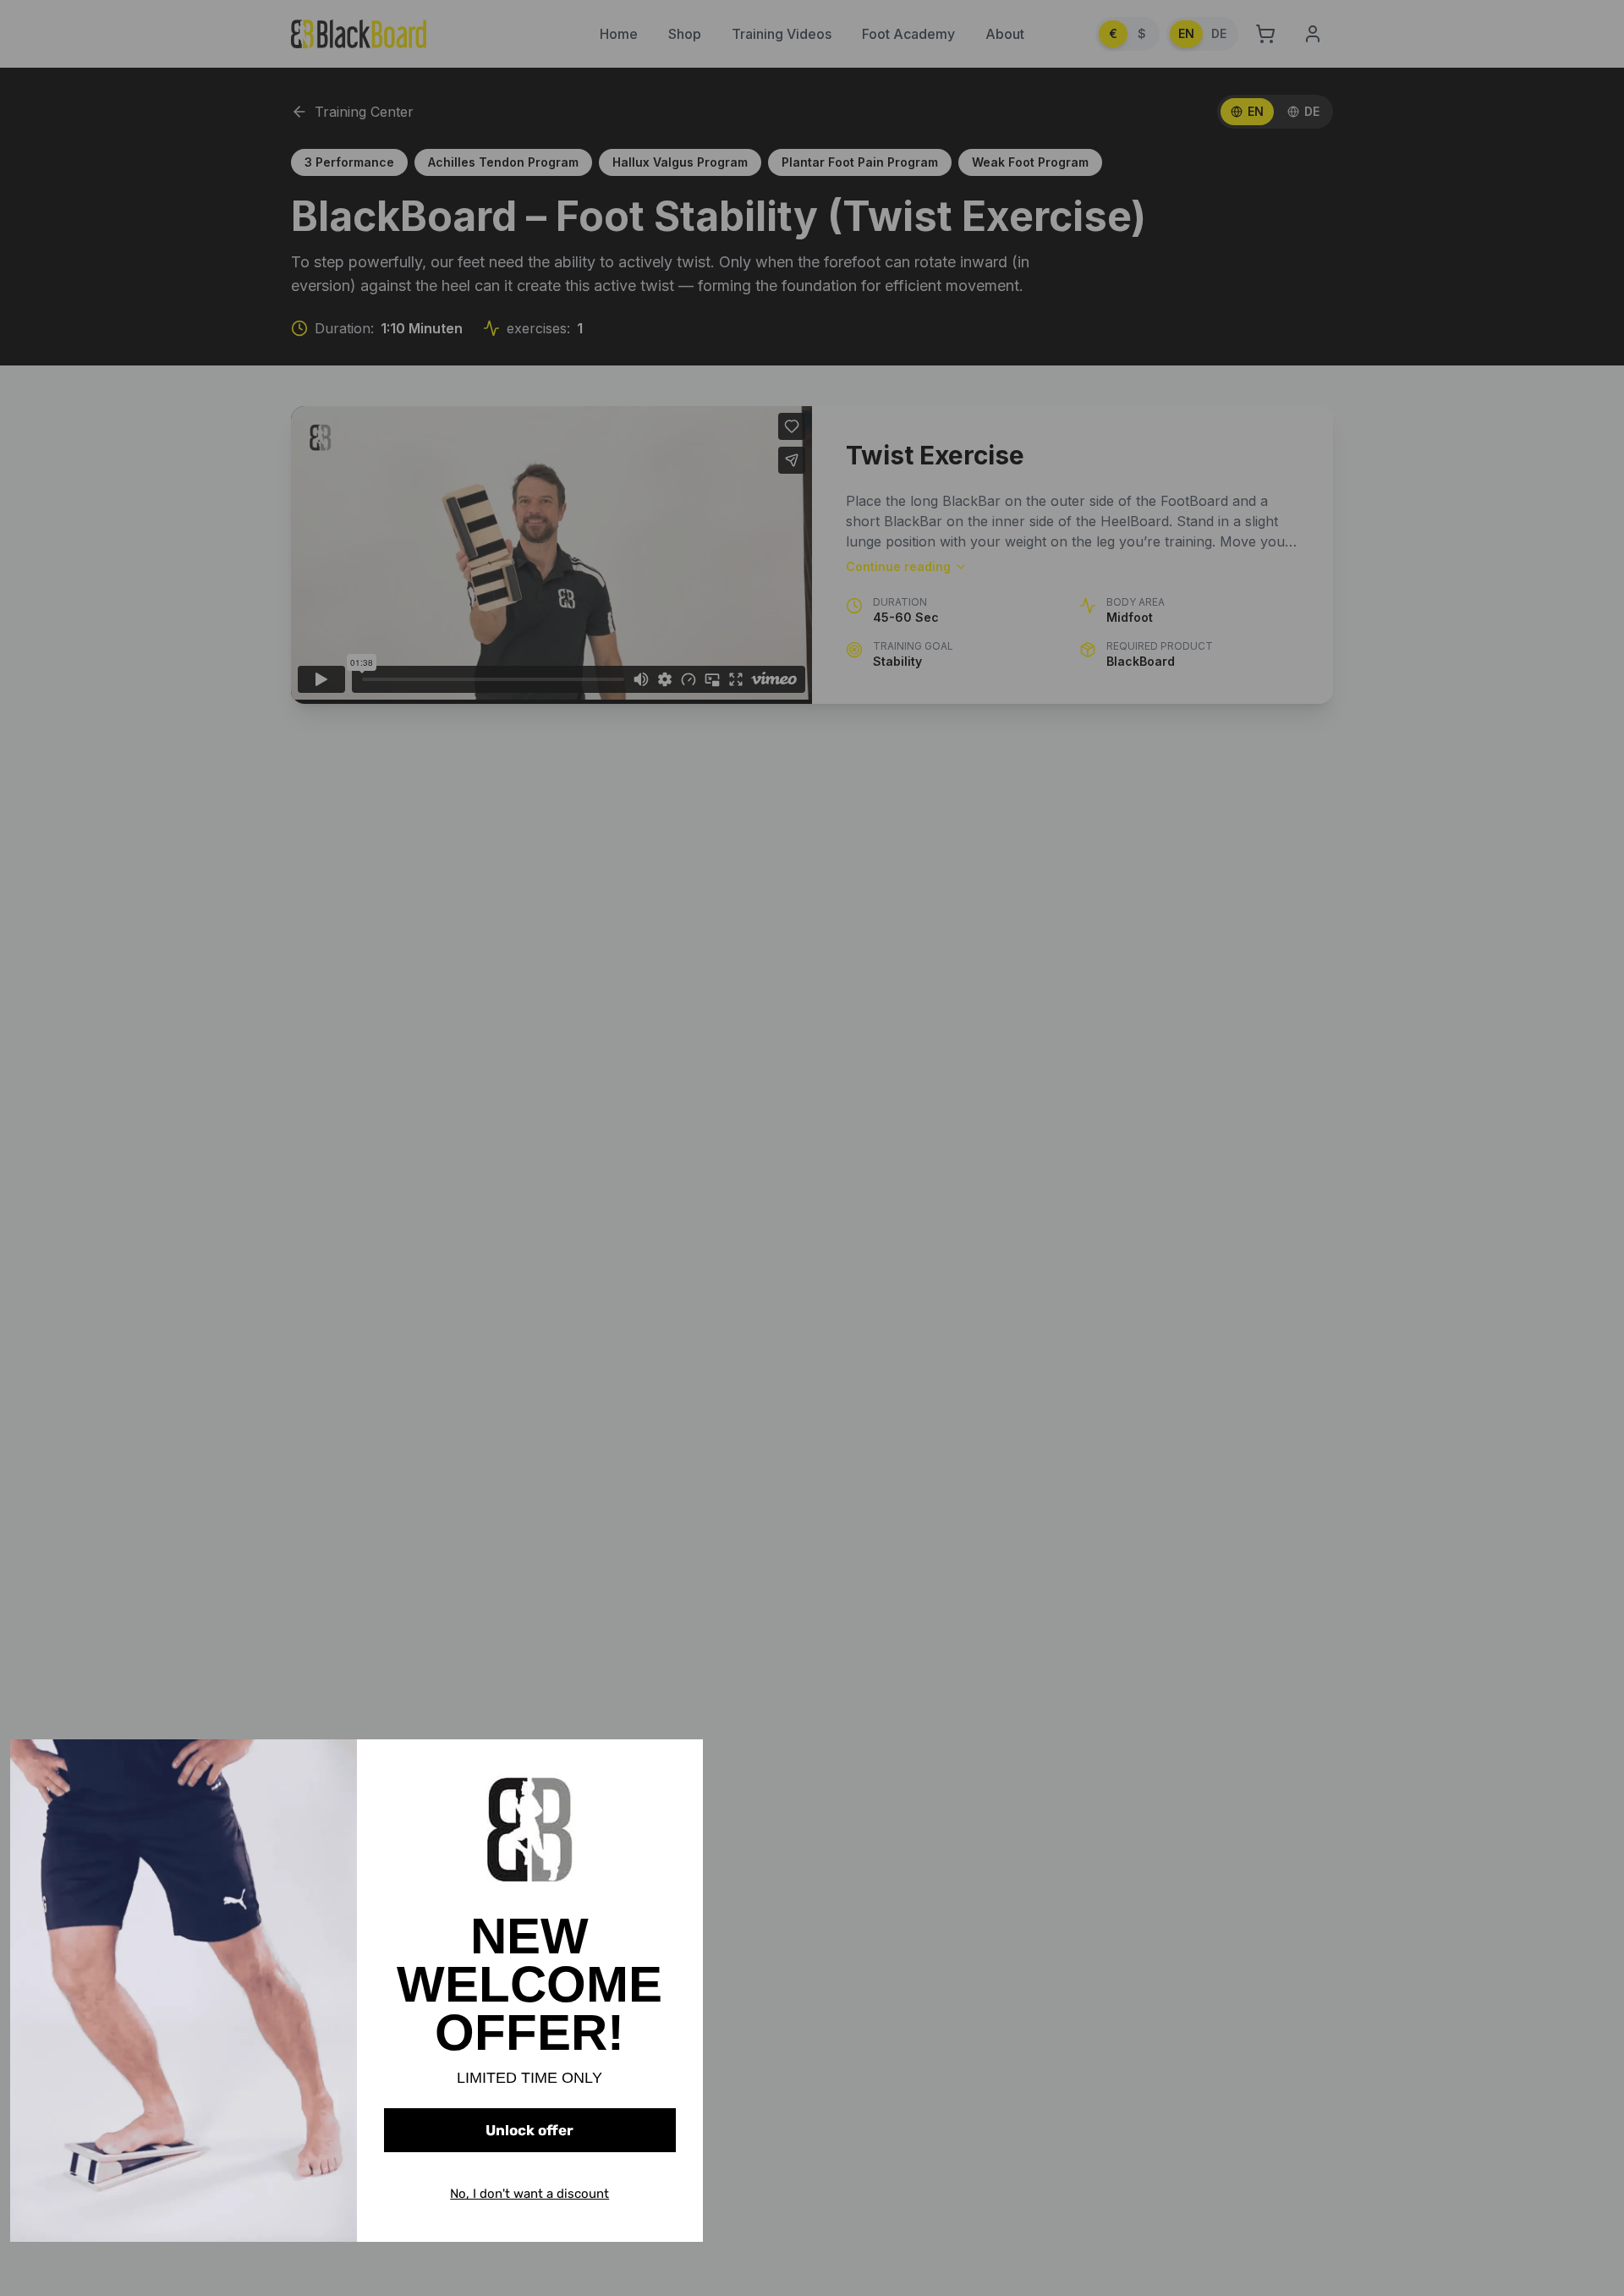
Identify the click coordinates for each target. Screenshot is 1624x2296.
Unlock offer (529, 2130)
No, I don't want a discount (529, 2194)
